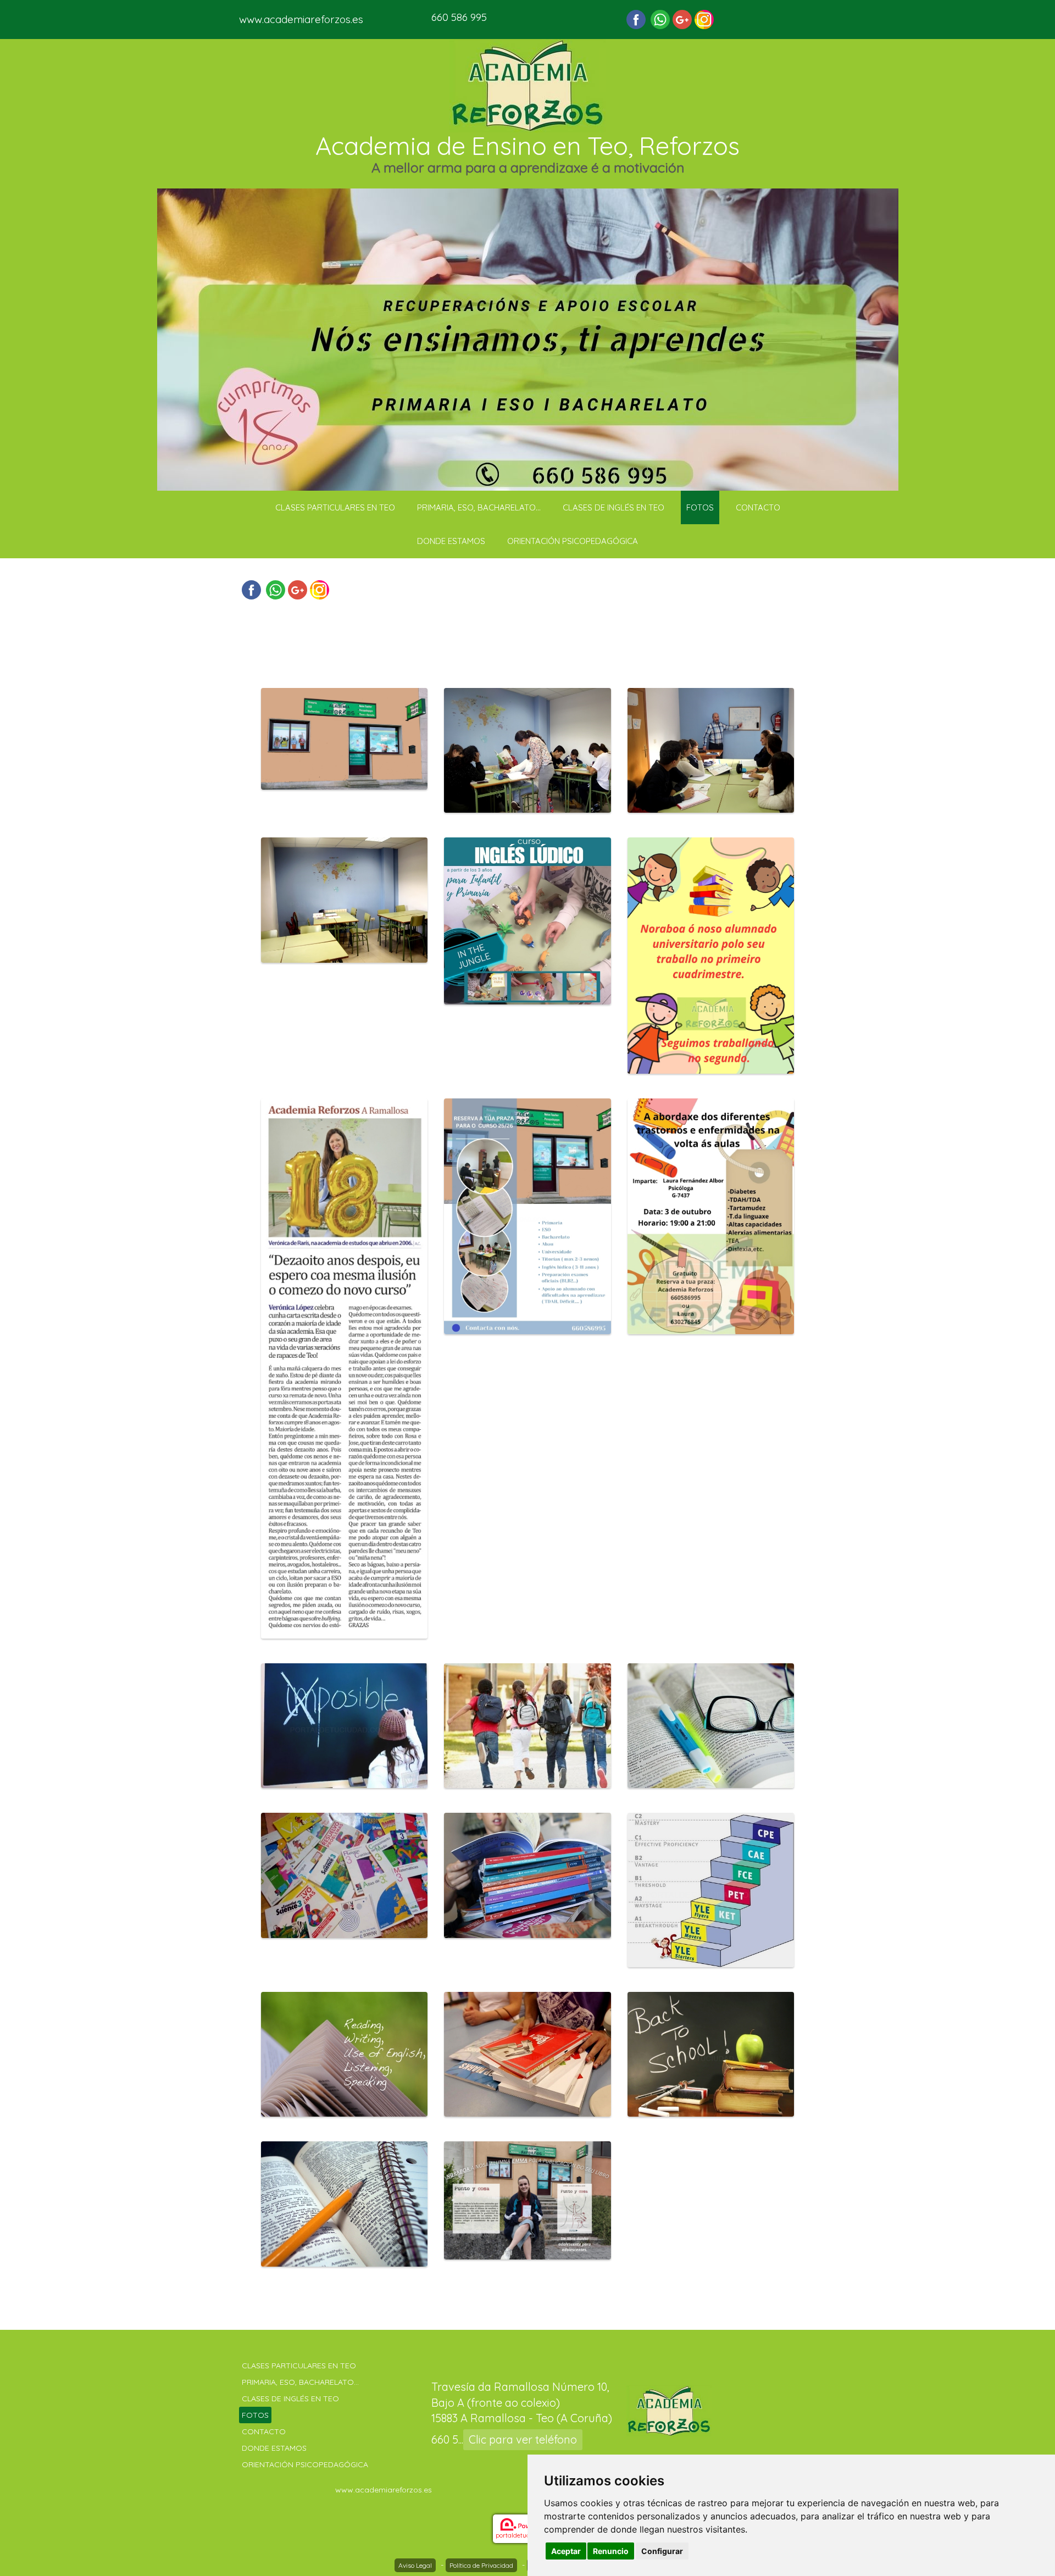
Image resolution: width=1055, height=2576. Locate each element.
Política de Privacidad (481, 2565)
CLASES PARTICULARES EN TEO (335, 507)
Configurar (662, 2551)
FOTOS (700, 507)
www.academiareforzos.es (301, 19)
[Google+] (682, 20)
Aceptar (566, 2551)
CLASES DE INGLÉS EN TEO (613, 507)
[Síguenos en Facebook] (636, 20)
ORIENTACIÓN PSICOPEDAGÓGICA (573, 541)
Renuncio (611, 2551)
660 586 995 (459, 17)
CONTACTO (758, 507)
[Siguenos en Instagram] (704, 20)
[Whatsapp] (660, 20)
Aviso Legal (415, 2565)
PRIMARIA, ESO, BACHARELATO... (479, 507)
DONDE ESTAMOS (451, 541)
